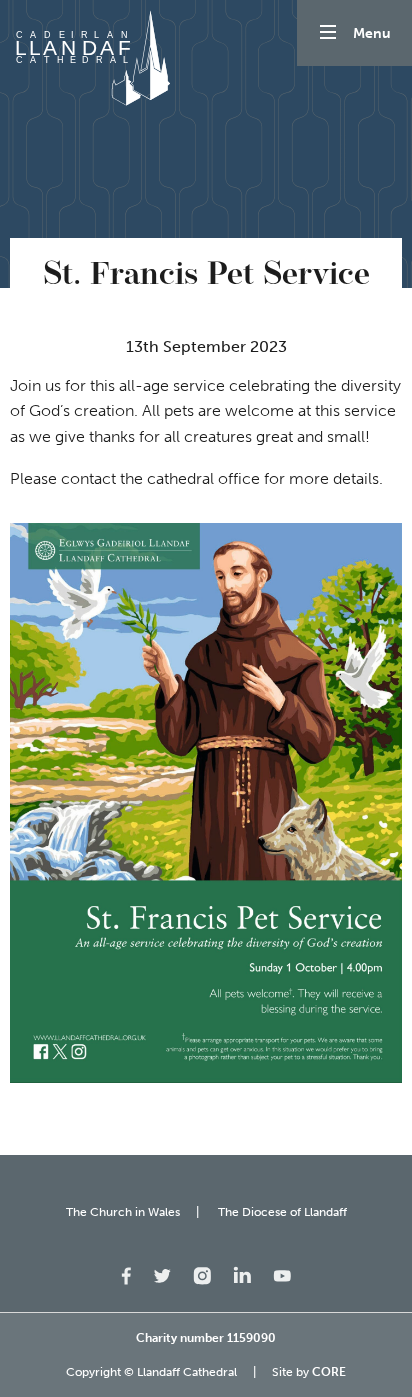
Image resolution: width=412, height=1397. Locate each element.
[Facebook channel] (126, 1274)
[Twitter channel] (162, 1274)
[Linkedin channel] (242, 1273)
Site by (309, 1372)
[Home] (90, 58)
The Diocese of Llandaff (282, 1212)
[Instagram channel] (202, 1274)
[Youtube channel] (282, 1274)
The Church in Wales (123, 1212)
